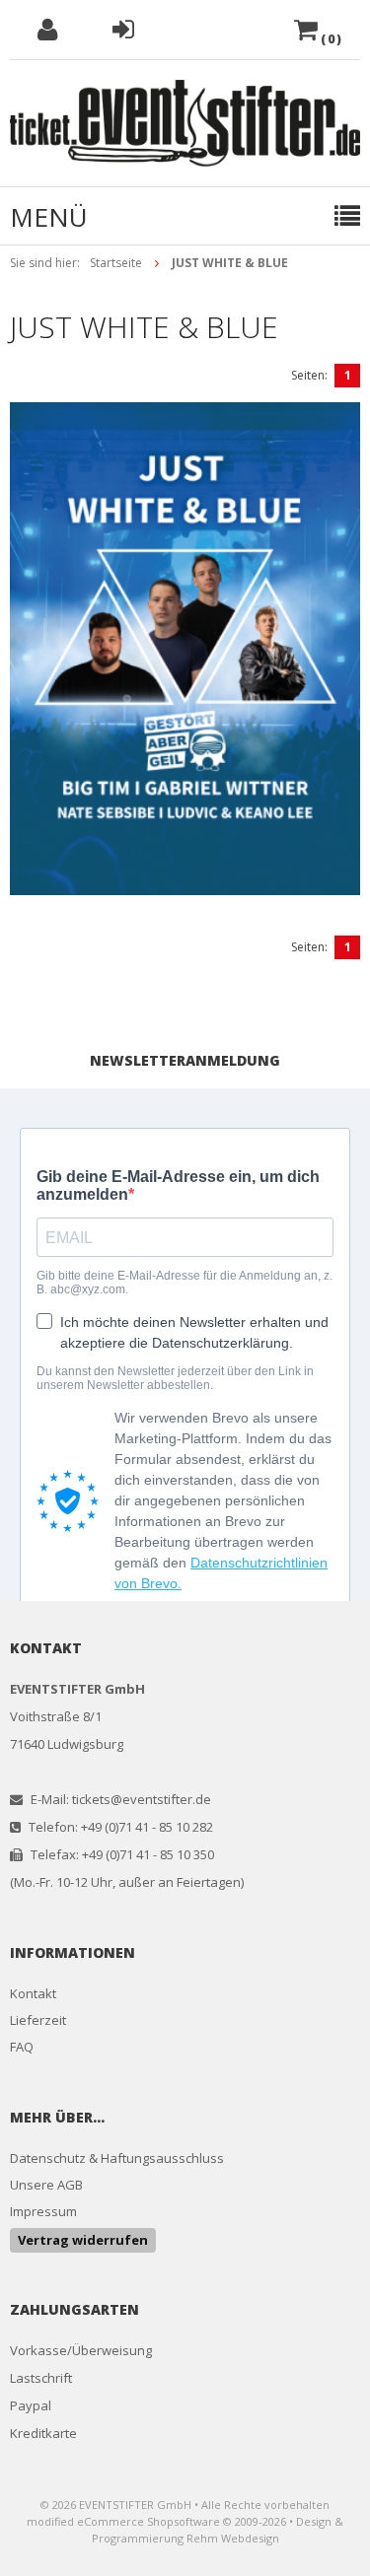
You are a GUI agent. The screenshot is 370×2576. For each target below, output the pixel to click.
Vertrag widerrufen (83, 2240)
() (331, 39)
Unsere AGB (46, 2185)
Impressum (43, 2211)
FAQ (22, 2047)
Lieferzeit (38, 2020)
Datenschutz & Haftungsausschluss (117, 2158)
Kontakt (33, 1993)
